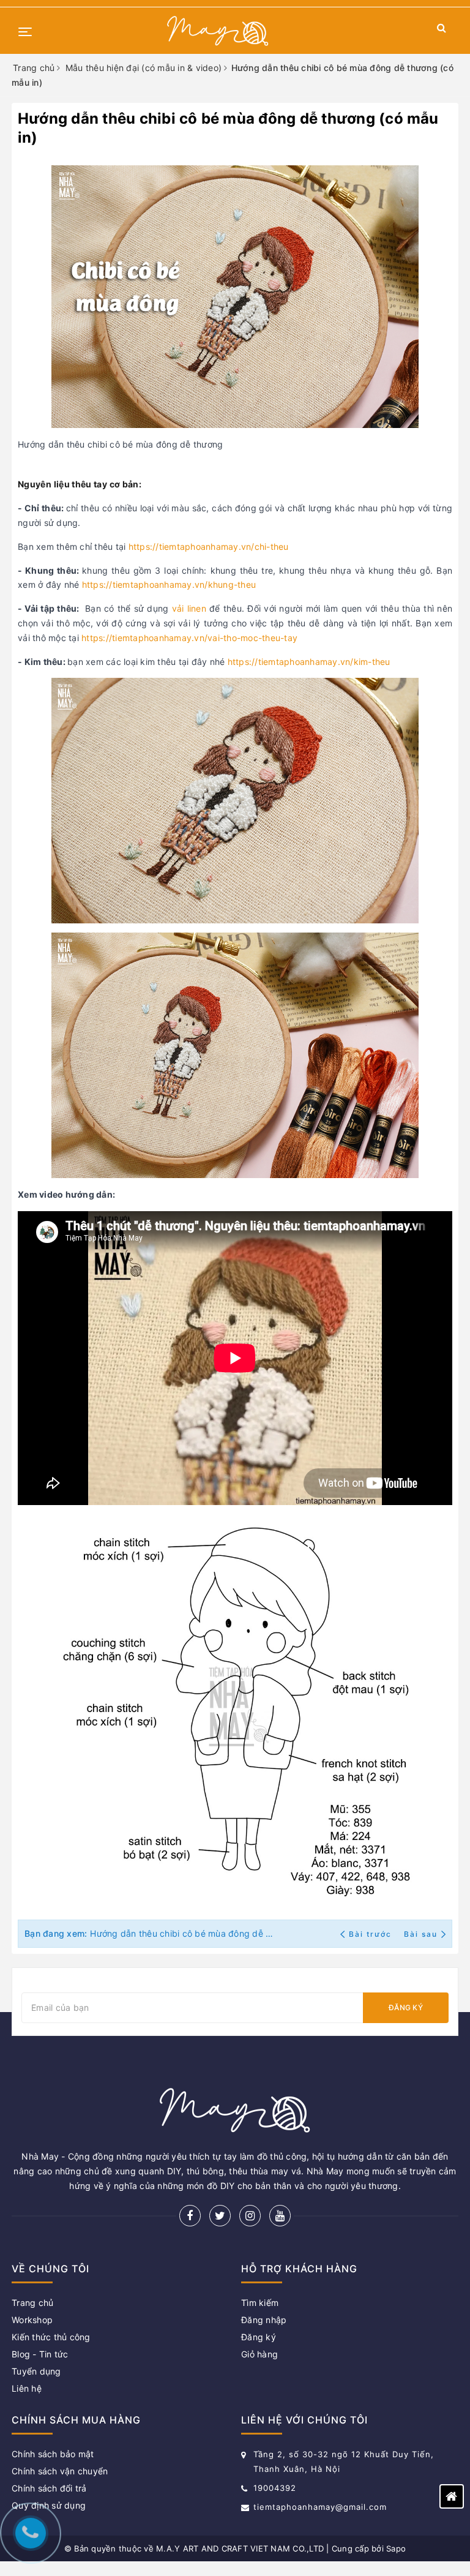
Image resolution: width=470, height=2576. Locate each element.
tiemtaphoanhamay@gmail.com (320, 2507)
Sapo (396, 2548)
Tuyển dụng (36, 2371)
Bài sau (421, 1934)
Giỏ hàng (259, 2354)
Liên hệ (27, 2388)
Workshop (32, 2320)
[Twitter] (220, 2216)
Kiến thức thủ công (51, 2337)
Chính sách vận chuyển (60, 2471)
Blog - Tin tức (40, 2354)
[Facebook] (190, 2216)
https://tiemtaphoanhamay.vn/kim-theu (309, 662)
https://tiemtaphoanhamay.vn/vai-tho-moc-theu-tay (189, 638)
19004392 (275, 2488)
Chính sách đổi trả (49, 2488)
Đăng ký (406, 2007)
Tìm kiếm (260, 2303)
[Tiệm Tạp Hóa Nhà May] (218, 31)
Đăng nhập (264, 2320)
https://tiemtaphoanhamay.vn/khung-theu (169, 584)
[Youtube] (280, 2216)
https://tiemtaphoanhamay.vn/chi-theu (209, 546)
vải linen (189, 608)
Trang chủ (32, 2303)
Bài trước (371, 1934)
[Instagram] (250, 2216)
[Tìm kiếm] (442, 30)
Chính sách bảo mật (53, 2454)
